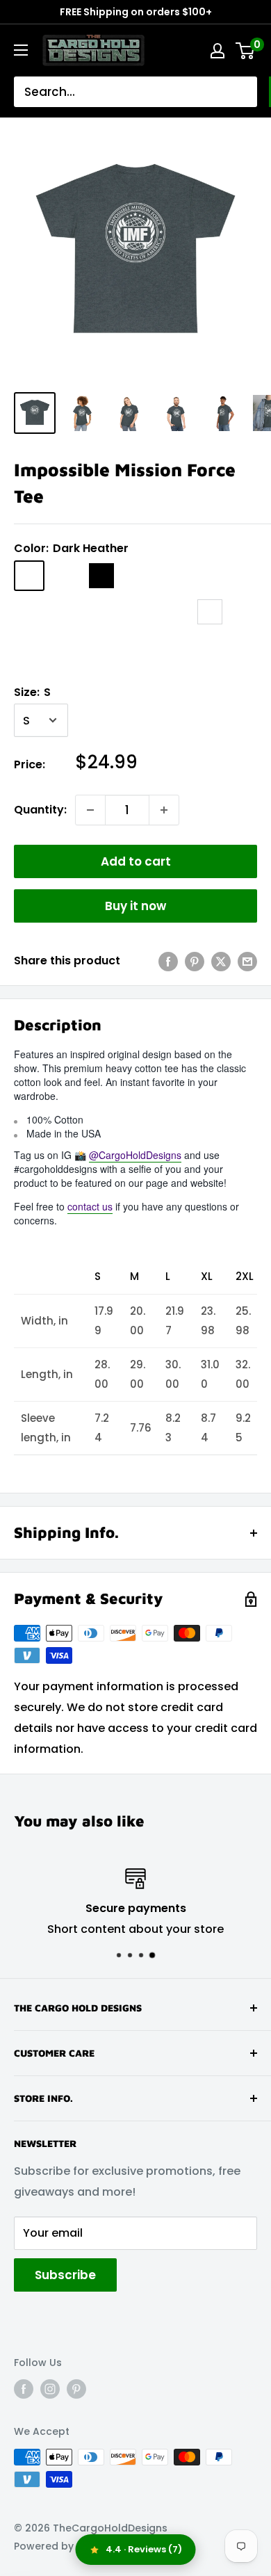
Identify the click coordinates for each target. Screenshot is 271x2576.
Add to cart (136, 861)
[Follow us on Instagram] (50, 2389)
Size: (32, 692)
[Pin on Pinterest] (195, 961)
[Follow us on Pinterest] (76, 2389)
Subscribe (65, 2275)
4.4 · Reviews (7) (144, 2549)
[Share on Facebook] (168, 961)
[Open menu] (21, 50)
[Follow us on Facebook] (24, 2389)
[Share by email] (247, 961)
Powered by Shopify (64, 2546)
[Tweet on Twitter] (221, 961)
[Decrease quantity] (90, 810)
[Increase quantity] (164, 810)
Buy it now (135, 906)
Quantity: (40, 810)
